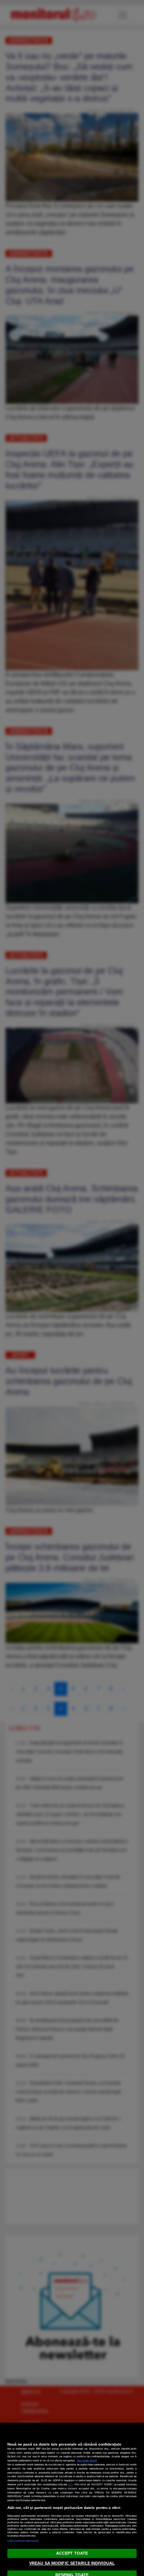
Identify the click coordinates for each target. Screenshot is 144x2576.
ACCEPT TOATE (72, 2553)
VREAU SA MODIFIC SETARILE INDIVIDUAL (72, 2563)
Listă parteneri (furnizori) (23, 2541)
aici (71, 2484)
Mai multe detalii (87, 2460)
